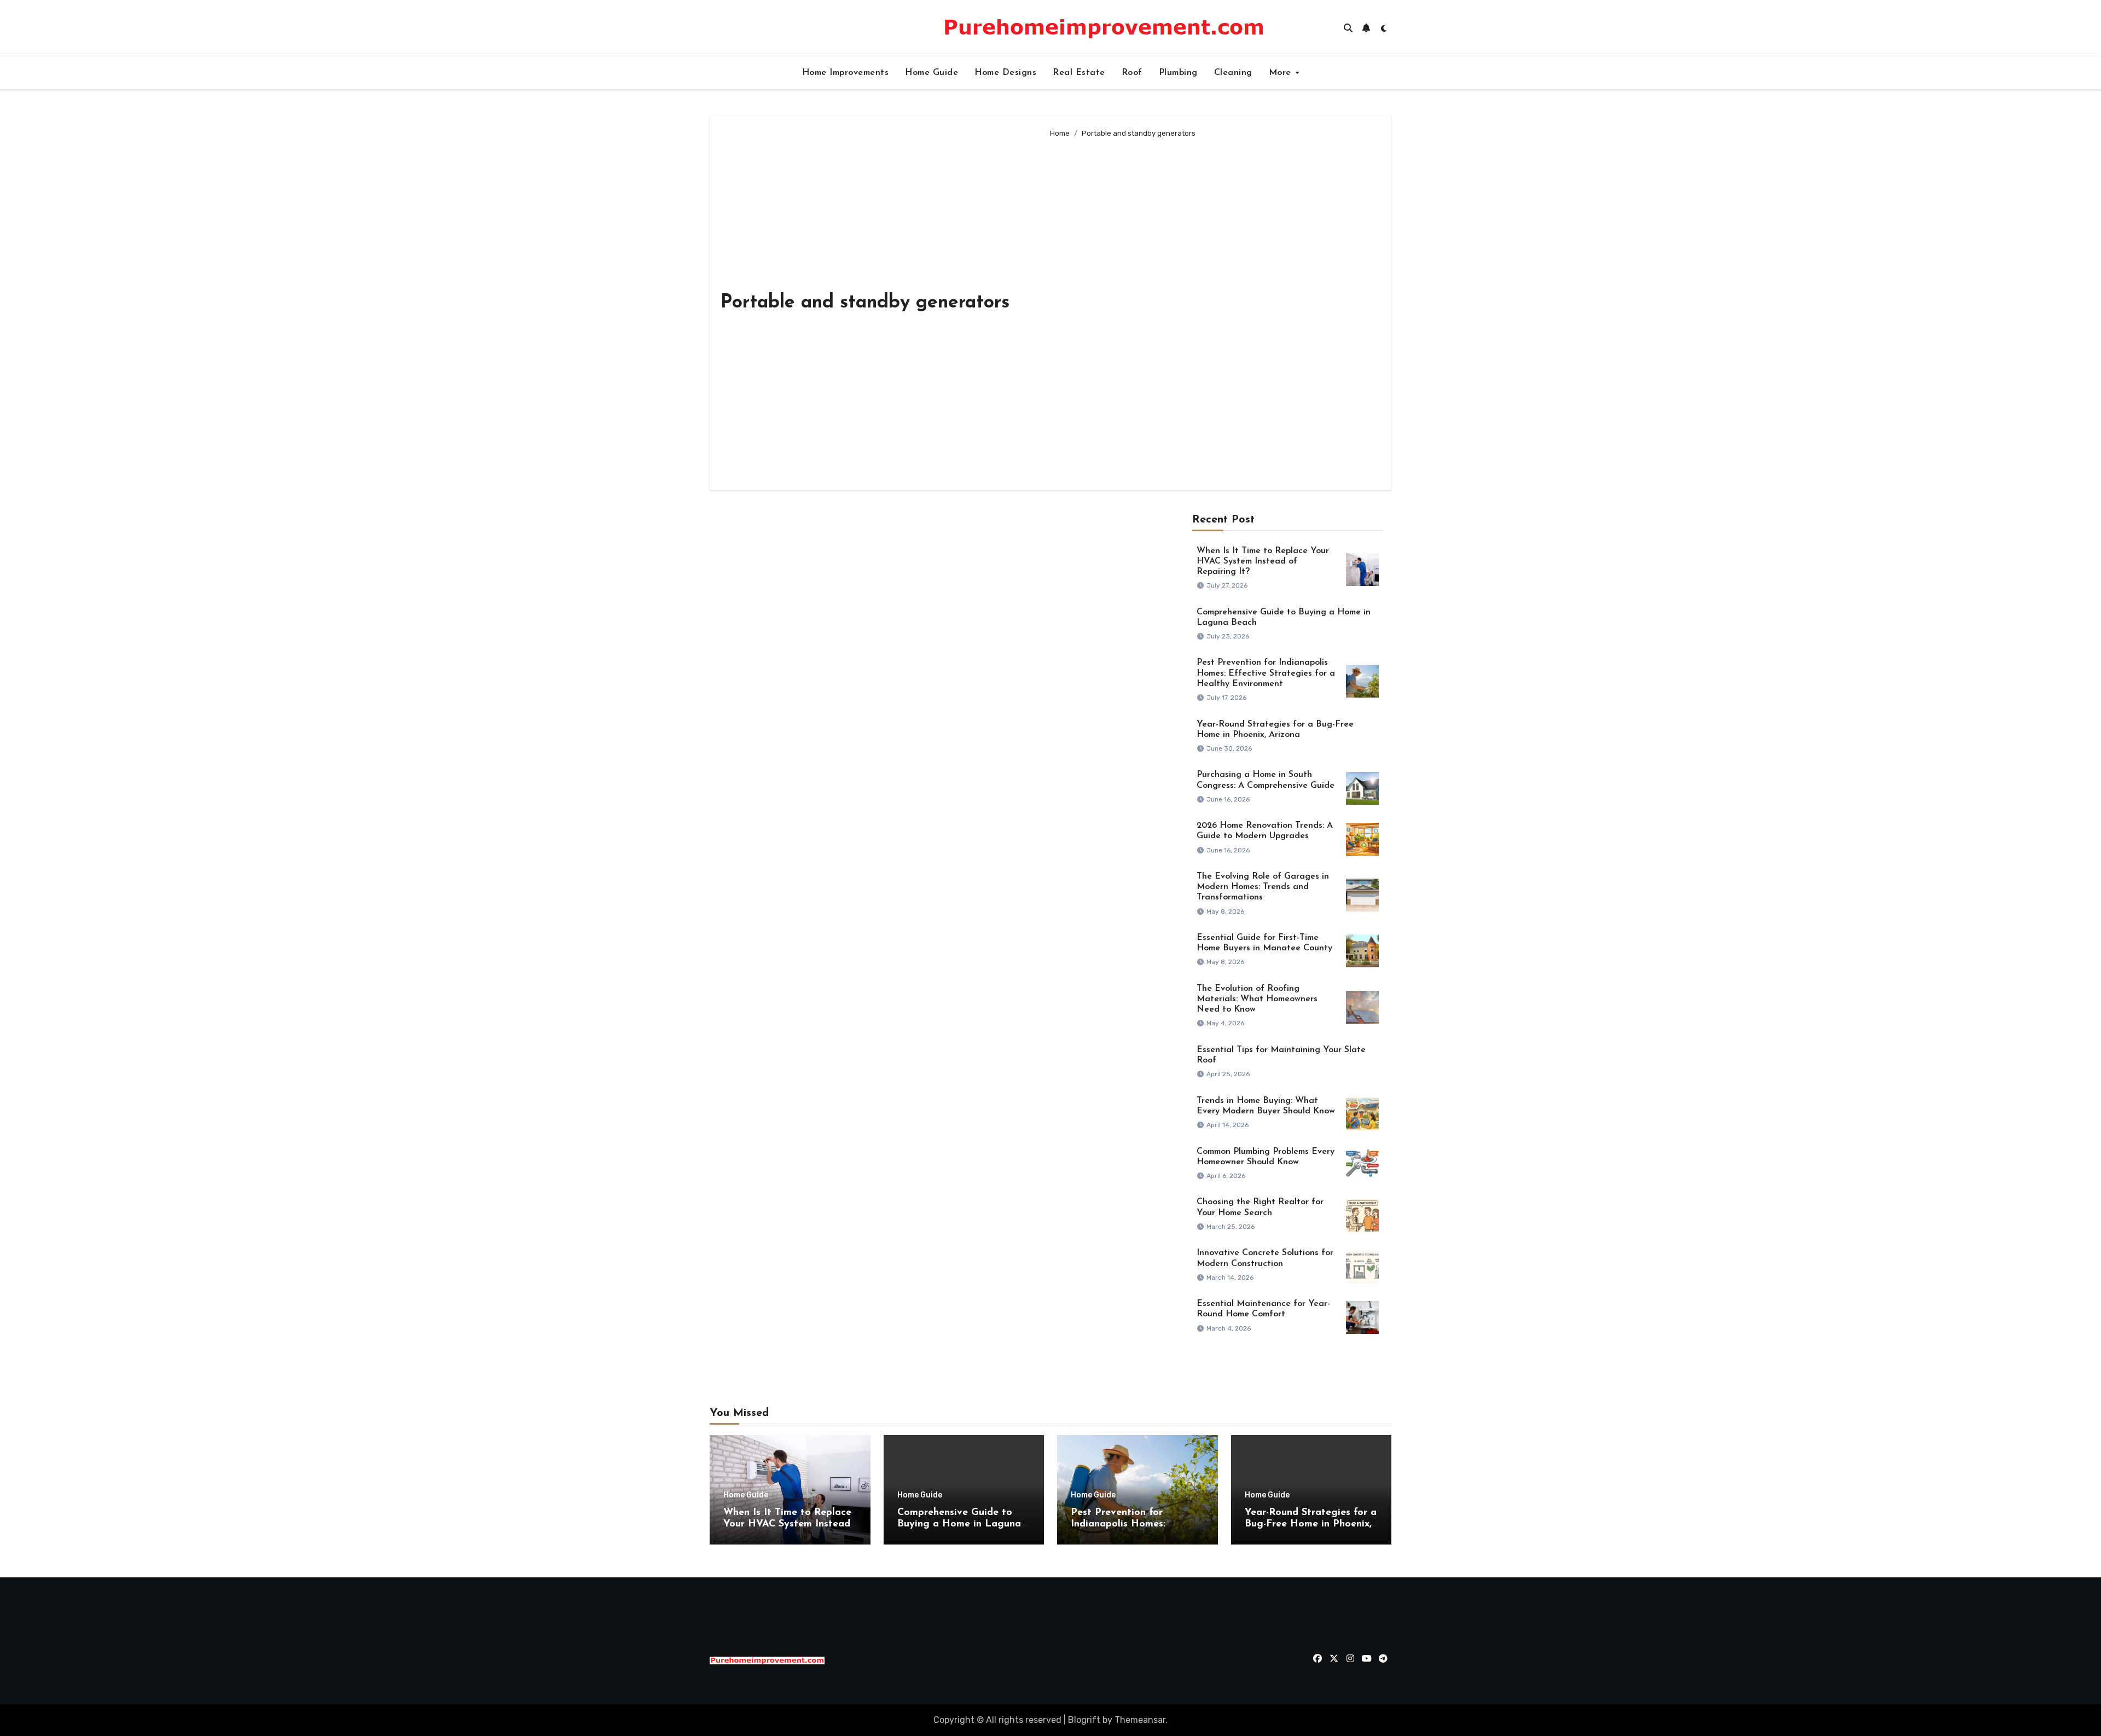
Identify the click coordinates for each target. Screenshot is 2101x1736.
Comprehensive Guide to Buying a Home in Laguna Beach (959, 1525)
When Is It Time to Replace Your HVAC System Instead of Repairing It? (1263, 561)
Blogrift (1084, 1720)
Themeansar (1140, 1720)
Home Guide (931, 73)
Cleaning (1233, 73)
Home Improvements (846, 73)
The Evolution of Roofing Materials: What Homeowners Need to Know (1257, 999)
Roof (1132, 73)
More (1282, 73)
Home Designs (1005, 73)
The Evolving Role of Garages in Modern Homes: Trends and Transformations (1263, 887)
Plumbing (1178, 73)
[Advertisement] (1212, 310)
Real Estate (1079, 73)
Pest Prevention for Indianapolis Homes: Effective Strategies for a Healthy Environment (1266, 673)
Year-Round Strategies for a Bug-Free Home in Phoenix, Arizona (1311, 1525)
